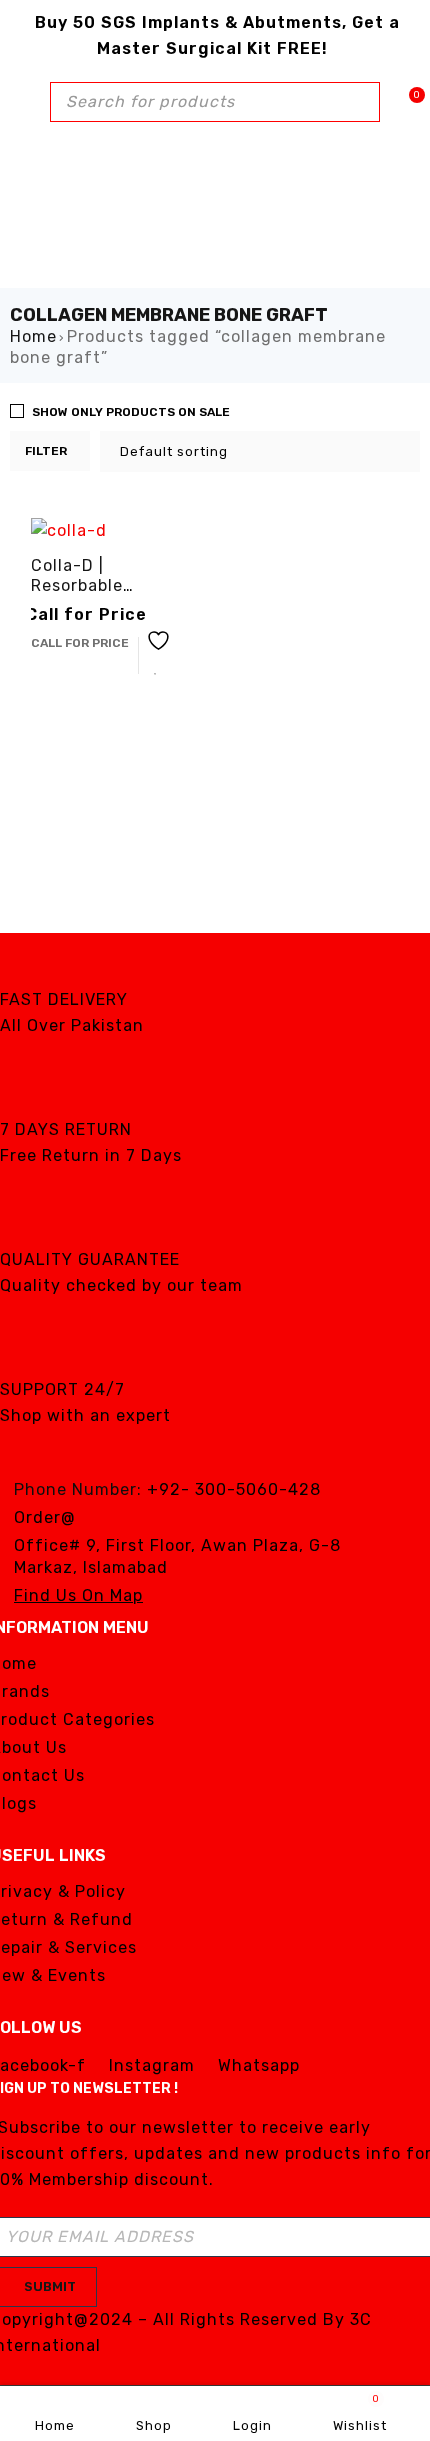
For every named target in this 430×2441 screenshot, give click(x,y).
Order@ (45, 1517)
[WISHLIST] (156, 655)
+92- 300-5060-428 (234, 1489)
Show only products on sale (131, 412)
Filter (46, 451)
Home (33, 336)
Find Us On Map (78, 1595)
